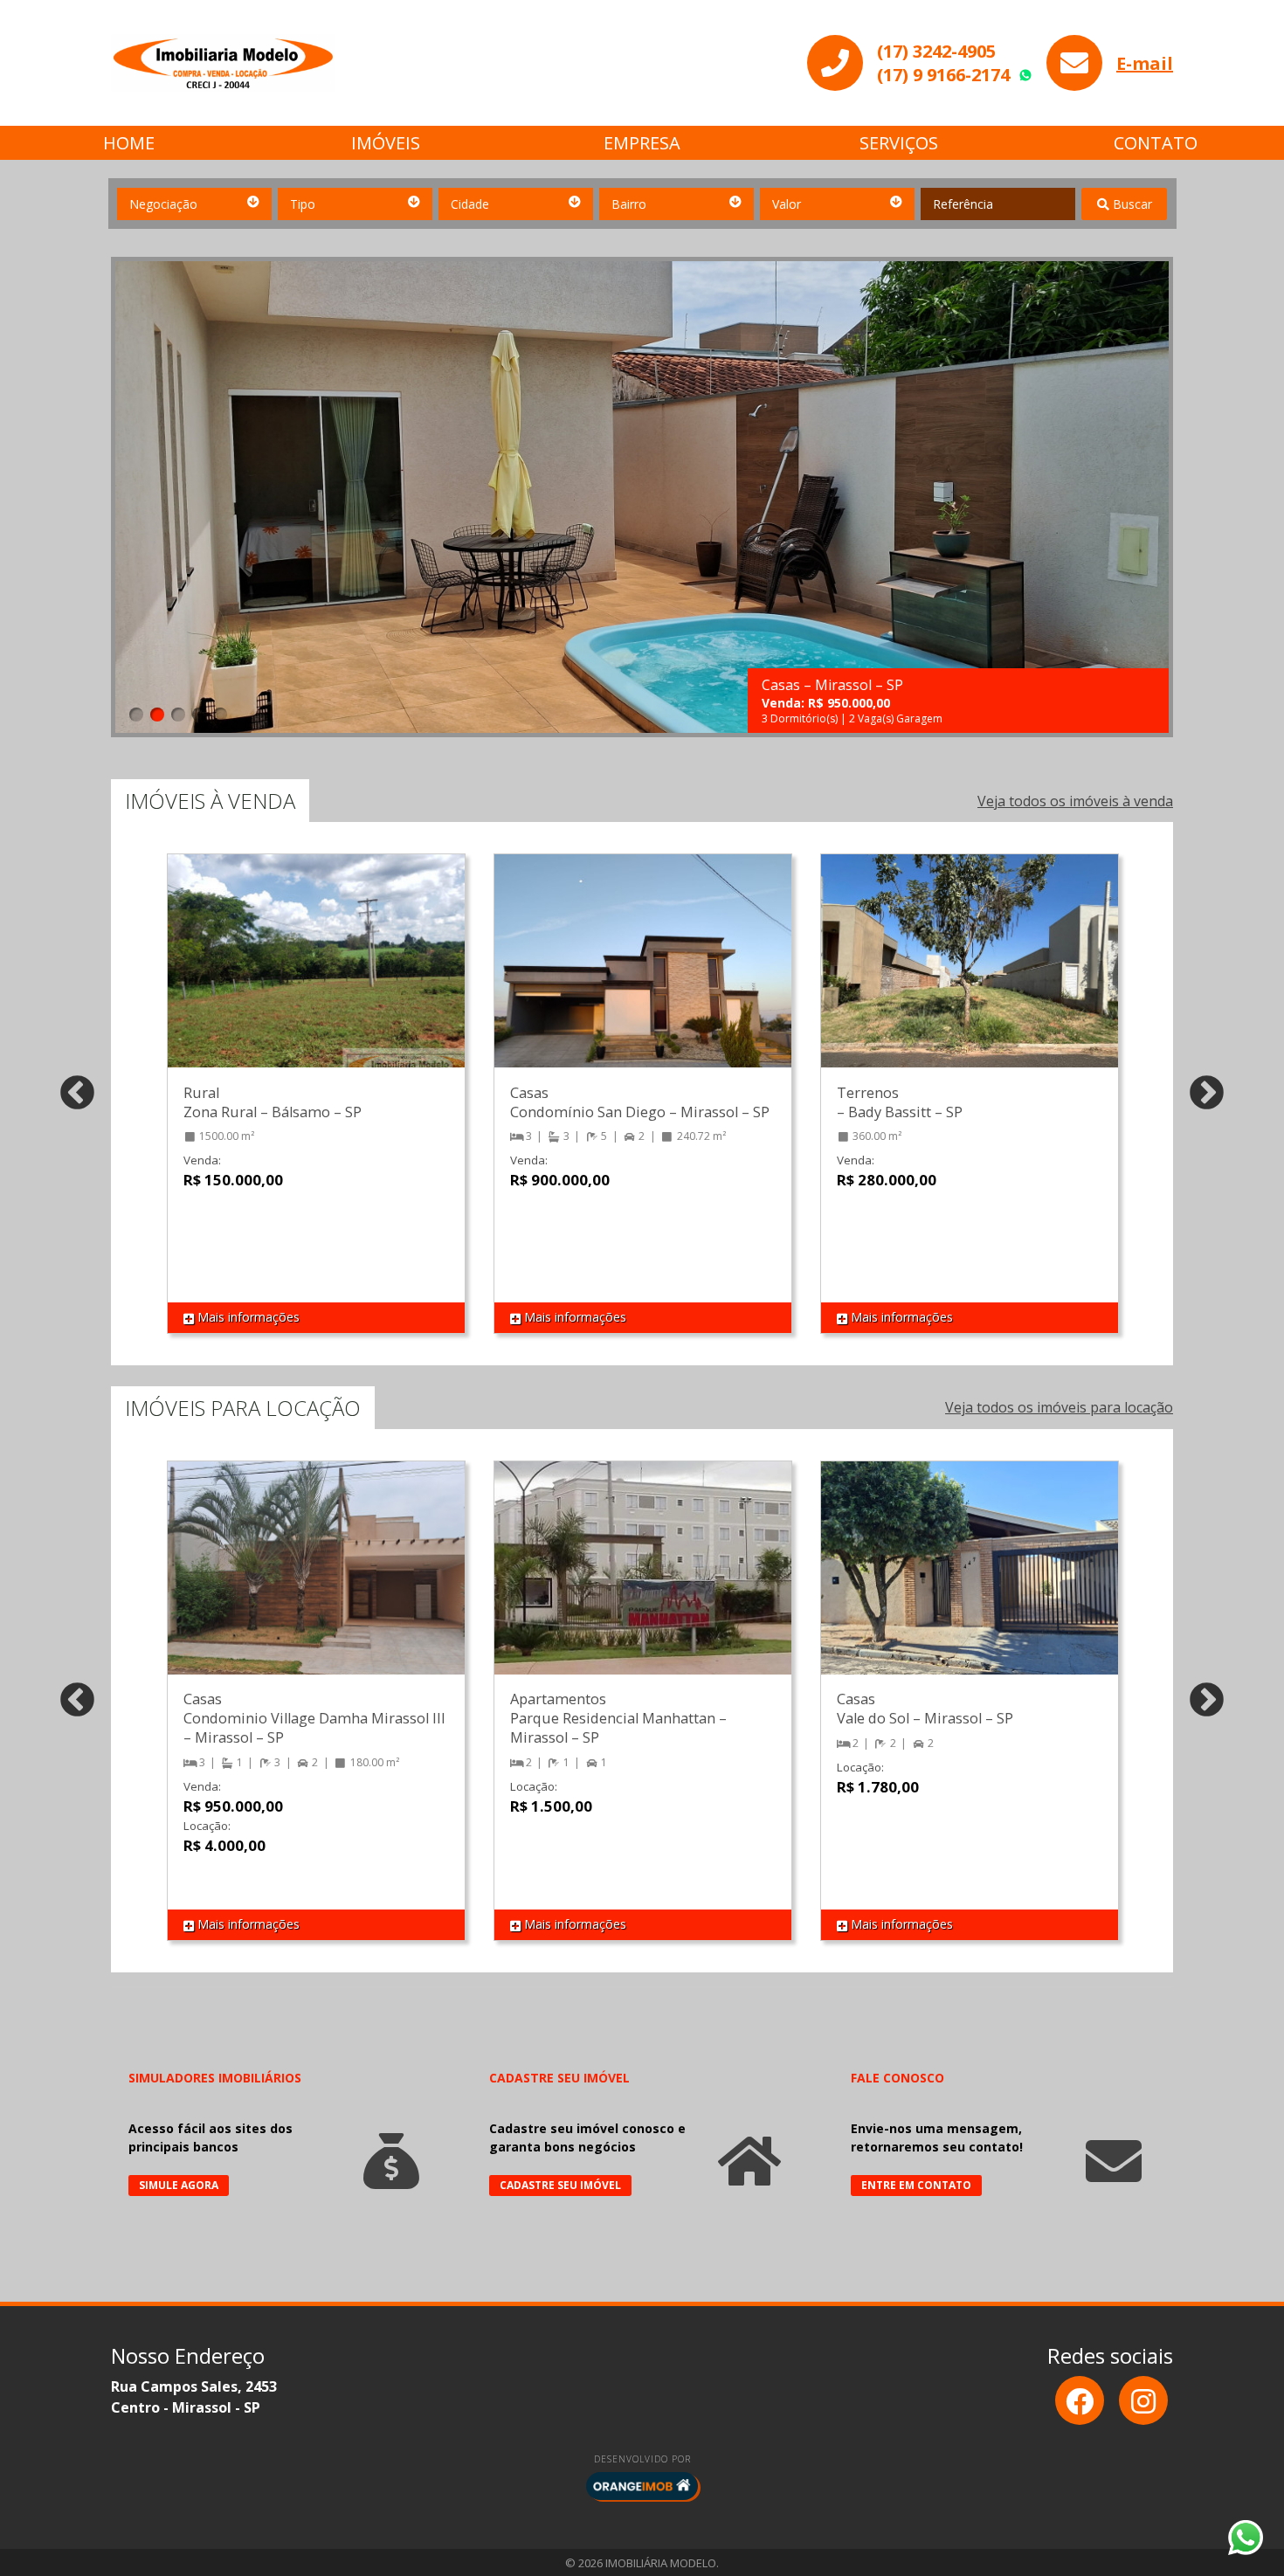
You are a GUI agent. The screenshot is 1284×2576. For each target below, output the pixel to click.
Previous (77, 1094)
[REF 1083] (643, 978)
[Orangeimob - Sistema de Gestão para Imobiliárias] (642, 2486)
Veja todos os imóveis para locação (1059, 1407)
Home (129, 143)
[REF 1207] (316, 1585)
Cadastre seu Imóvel (560, 2185)
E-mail (1145, 63)
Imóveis (386, 143)
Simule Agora (179, 2185)
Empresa (642, 143)
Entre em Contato (916, 2185)
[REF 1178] (970, 978)
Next (1207, 1094)
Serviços (899, 143)
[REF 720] (316, 978)
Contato (1156, 143)
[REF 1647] (643, 1585)
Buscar (1131, 204)
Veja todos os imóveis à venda (1075, 801)
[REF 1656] (970, 1585)
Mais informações (247, 1317)
